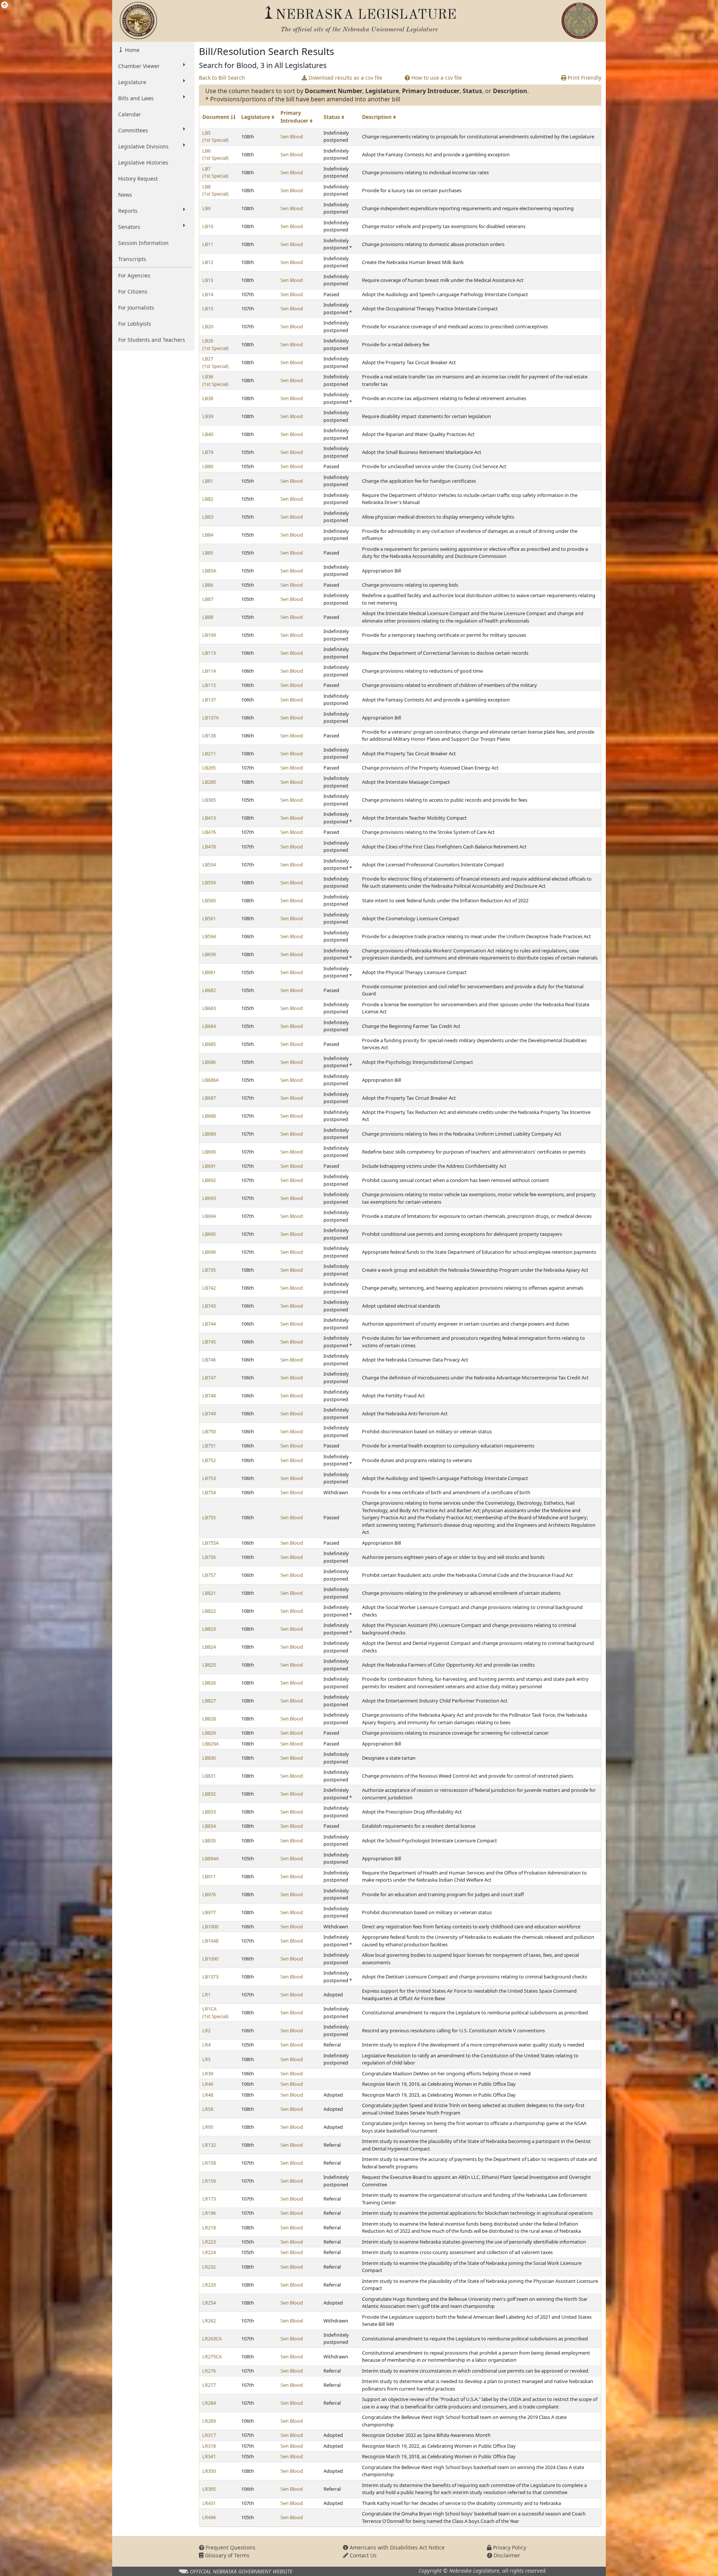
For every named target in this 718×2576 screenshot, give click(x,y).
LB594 (209, 936)
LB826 (209, 1683)
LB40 (208, 434)
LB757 (209, 1575)
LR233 (209, 2285)
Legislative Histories (143, 162)
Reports (128, 211)
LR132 (209, 2145)
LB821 (209, 1593)
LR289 (209, 2421)
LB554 (209, 865)
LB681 (209, 972)
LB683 (209, 1008)
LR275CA (212, 2357)
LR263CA (212, 2339)
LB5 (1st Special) (215, 136)
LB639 (209, 954)
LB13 (208, 280)
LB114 (209, 671)
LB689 (209, 1134)
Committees (133, 130)
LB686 (209, 1062)
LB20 (208, 326)
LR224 (209, 2252)
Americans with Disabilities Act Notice (396, 2547)
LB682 (209, 990)
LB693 (209, 1198)
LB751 (209, 1446)
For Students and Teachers (152, 340)
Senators (129, 227)
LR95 (208, 2127)
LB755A (211, 1543)
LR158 (209, 2163)
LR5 (206, 2059)
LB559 (209, 882)
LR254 (209, 2303)
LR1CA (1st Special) (215, 2012)
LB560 (209, 900)
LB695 (209, 1234)
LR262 (209, 2321)
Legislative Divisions (143, 146)
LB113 (209, 653)
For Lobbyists (135, 324)
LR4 (206, 2045)
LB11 (208, 244)
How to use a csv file (436, 78)
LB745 (209, 1342)
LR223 (209, 2242)
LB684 (209, 1026)
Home (131, 50)
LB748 (209, 1396)
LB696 (209, 1252)
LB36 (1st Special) (215, 380)
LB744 (209, 1324)
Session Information (143, 243)
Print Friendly (584, 78)
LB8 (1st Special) (215, 190)
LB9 (206, 208)
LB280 (209, 782)
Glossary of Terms (226, 2555)
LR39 (208, 2073)
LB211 (209, 753)
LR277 (209, 2385)
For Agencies (134, 275)
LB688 (209, 1116)
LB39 (208, 416)
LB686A (211, 1080)
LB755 (209, 1517)
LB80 (208, 466)
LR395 (209, 2489)
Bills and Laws (136, 98)
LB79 (208, 452)
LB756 (209, 1557)
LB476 (209, 832)
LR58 (208, 2109)
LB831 (209, 1776)
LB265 (209, 768)
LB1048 (210, 1941)
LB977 (209, 1912)
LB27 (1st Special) (215, 362)
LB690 (209, 1152)
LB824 (209, 1647)
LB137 (209, 700)
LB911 (209, 1876)
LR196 (209, 2213)
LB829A (211, 1744)
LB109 (209, 635)
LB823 (209, 1629)
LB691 (209, 1166)
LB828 (209, 1719)
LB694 (209, 1216)
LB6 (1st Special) (215, 154)
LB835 (209, 1840)
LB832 (209, 1794)
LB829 (209, 1733)
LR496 (209, 2517)
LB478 (209, 847)
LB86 (208, 585)
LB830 (209, 1758)
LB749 (209, 1413)
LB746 (209, 1360)
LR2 (206, 2030)
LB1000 (210, 1926)
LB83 (208, 517)
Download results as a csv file (345, 78)
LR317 (209, 2435)
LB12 (208, 262)
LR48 (208, 2095)
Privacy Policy (509, 2547)
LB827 (209, 1701)
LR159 (209, 2181)
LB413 (209, 818)
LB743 (209, 1306)
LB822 (209, 1611)
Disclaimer (506, 2555)
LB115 (209, 685)
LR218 (209, 2227)
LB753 (209, 1478)
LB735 (209, 1270)
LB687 (209, 1098)
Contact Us (362, 2555)
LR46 (208, 2084)
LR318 (209, 2446)
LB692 (209, 1180)
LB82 (208, 499)
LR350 (209, 2471)
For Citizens (133, 291)
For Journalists (136, 308)
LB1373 (210, 1977)
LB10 (208, 226)
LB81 (208, 481)
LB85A (209, 571)
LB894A (211, 1858)
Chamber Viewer (139, 66)
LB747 (209, 1378)
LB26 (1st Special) (215, 344)
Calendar (130, 114)
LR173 (209, 2199)
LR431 (209, 2503)
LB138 (209, 736)
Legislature (132, 82)
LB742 (209, 1288)
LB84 (208, 535)
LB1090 (210, 1959)
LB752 (209, 1460)
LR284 (209, 2403)
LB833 (209, 1812)
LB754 (209, 1492)
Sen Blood (292, 136)
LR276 (209, 2371)
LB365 (209, 800)
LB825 (209, 1665)
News (125, 195)
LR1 (206, 1995)
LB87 (208, 599)
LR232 (209, 2267)
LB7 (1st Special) (215, 172)
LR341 (209, 2456)
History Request (138, 179)
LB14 (208, 294)
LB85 (208, 553)
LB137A (211, 718)
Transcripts (132, 259)
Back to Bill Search (222, 78)
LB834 (209, 1826)
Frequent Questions (230, 2547)
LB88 (208, 617)
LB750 (209, 1431)
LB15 (208, 308)
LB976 (209, 1894)
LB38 (208, 398)
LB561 (209, 918)
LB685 (209, 1044)
